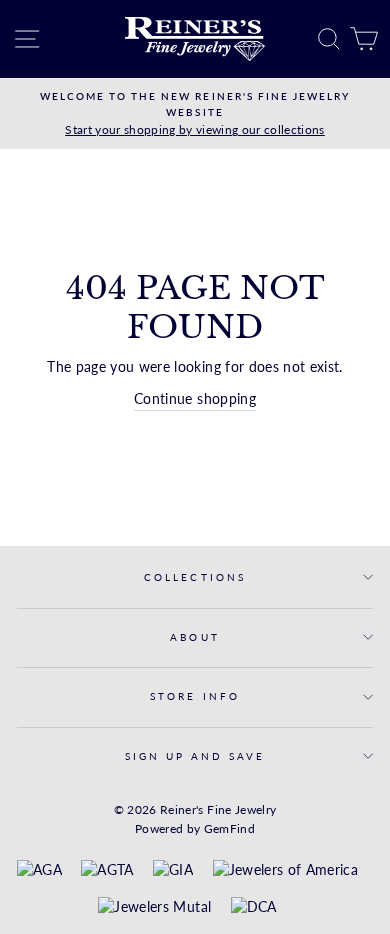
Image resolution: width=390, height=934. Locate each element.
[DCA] (254, 908)
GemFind (229, 828)
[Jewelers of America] (285, 871)
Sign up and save (195, 756)
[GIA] (173, 871)
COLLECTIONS (195, 577)
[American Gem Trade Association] (107, 871)
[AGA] (39, 871)
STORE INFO (195, 696)
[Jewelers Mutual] (154, 908)
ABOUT (194, 637)
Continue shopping (195, 399)
